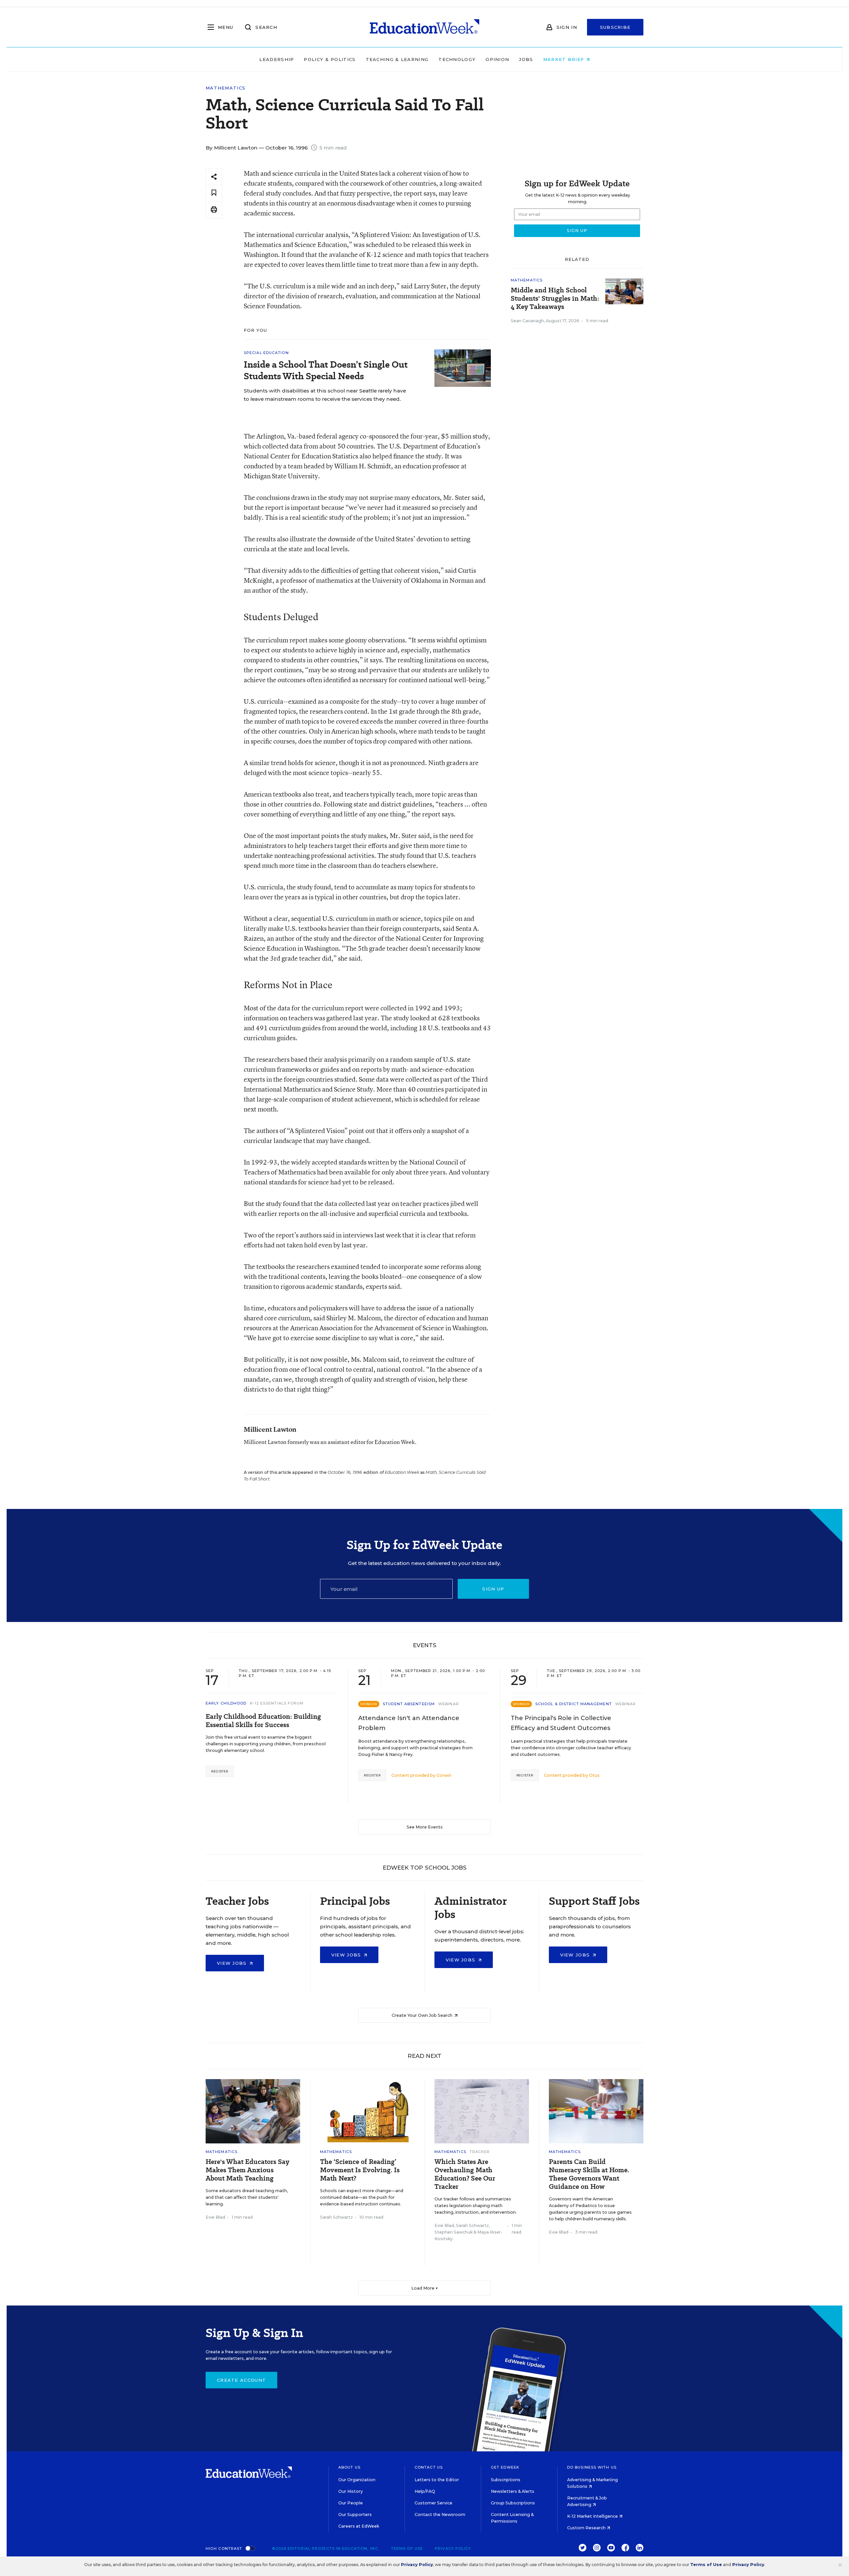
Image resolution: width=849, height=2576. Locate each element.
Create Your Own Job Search (423, 2015)
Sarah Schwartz (336, 2217)
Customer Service (433, 2503)
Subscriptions (506, 2480)
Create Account (241, 2380)
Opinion (497, 59)
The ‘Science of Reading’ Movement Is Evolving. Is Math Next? (360, 2170)
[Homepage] (424, 27)
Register (220, 1771)
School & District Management (574, 1704)
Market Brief (565, 59)
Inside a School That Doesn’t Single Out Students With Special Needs (326, 370)
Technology (457, 59)
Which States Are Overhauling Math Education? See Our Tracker (465, 2174)
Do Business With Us (592, 2467)
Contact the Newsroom (440, 2515)
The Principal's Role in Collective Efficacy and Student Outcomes (561, 1723)
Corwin (444, 1775)
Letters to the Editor (437, 2480)
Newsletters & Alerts (513, 2491)
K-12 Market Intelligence (593, 2516)
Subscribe (615, 27)
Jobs (526, 59)
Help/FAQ (425, 2491)
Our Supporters (355, 2515)
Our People (351, 2503)
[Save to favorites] (214, 193)
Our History (351, 2491)
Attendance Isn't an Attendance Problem (409, 1723)
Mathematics (226, 88)
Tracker (480, 2152)
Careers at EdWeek (359, 2526)
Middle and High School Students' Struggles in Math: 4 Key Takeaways (555, 299)
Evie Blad (215, 2217)
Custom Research (587, 2528)
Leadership (277, 59)
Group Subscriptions (513, 2503)
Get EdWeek (505, 2467)
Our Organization (357, 2480)
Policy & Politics (330, 59)
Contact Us (429, 2467)
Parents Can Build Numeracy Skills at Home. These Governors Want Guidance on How (589, 2174)
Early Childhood (226, 1703)
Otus (594, 1775)
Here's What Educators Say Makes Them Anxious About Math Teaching (247, 2170)
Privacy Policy (453, 2548)
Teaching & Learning (397, 59)
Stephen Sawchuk (454, 2232)
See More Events (425, 1827)
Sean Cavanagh (527, 321)
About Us (349, 2467)
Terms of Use (407, 2548)
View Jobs (233, 1963)
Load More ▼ (425, 2288)
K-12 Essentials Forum (277, 1703)
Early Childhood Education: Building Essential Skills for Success (263, 1721)
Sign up (493, 1589)
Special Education (266, 353)
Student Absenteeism (409, 1704)
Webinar (449, 1704)
